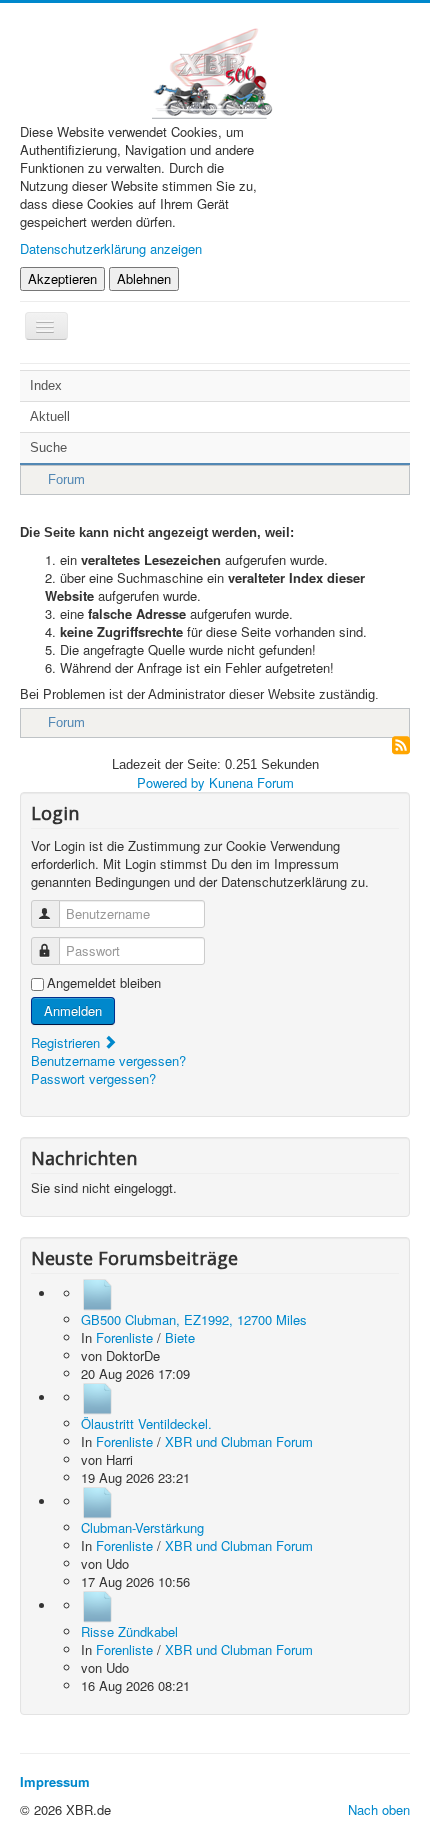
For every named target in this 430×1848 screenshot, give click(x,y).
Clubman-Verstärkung (142, 1527)
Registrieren (67, 1042)
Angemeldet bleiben (104, 983)
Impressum (55, 1781)
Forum (66, 479)
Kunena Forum (251, 782)
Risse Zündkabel (129, 1631)
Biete (180, 1337)
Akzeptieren (62, 278)
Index (46, 385)
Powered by (171, 782)
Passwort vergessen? (93, 1078)
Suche (48, 447)
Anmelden (73, 1010)
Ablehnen (144, 278)
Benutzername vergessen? (108, 1060)
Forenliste (124, 1337)
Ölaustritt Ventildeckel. (146, 1423)
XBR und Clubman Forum (239, 1441)
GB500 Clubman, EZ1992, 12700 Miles (194, 1319)
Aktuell (50, 416)
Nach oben (379, 1809)
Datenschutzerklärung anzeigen (111, 248)
